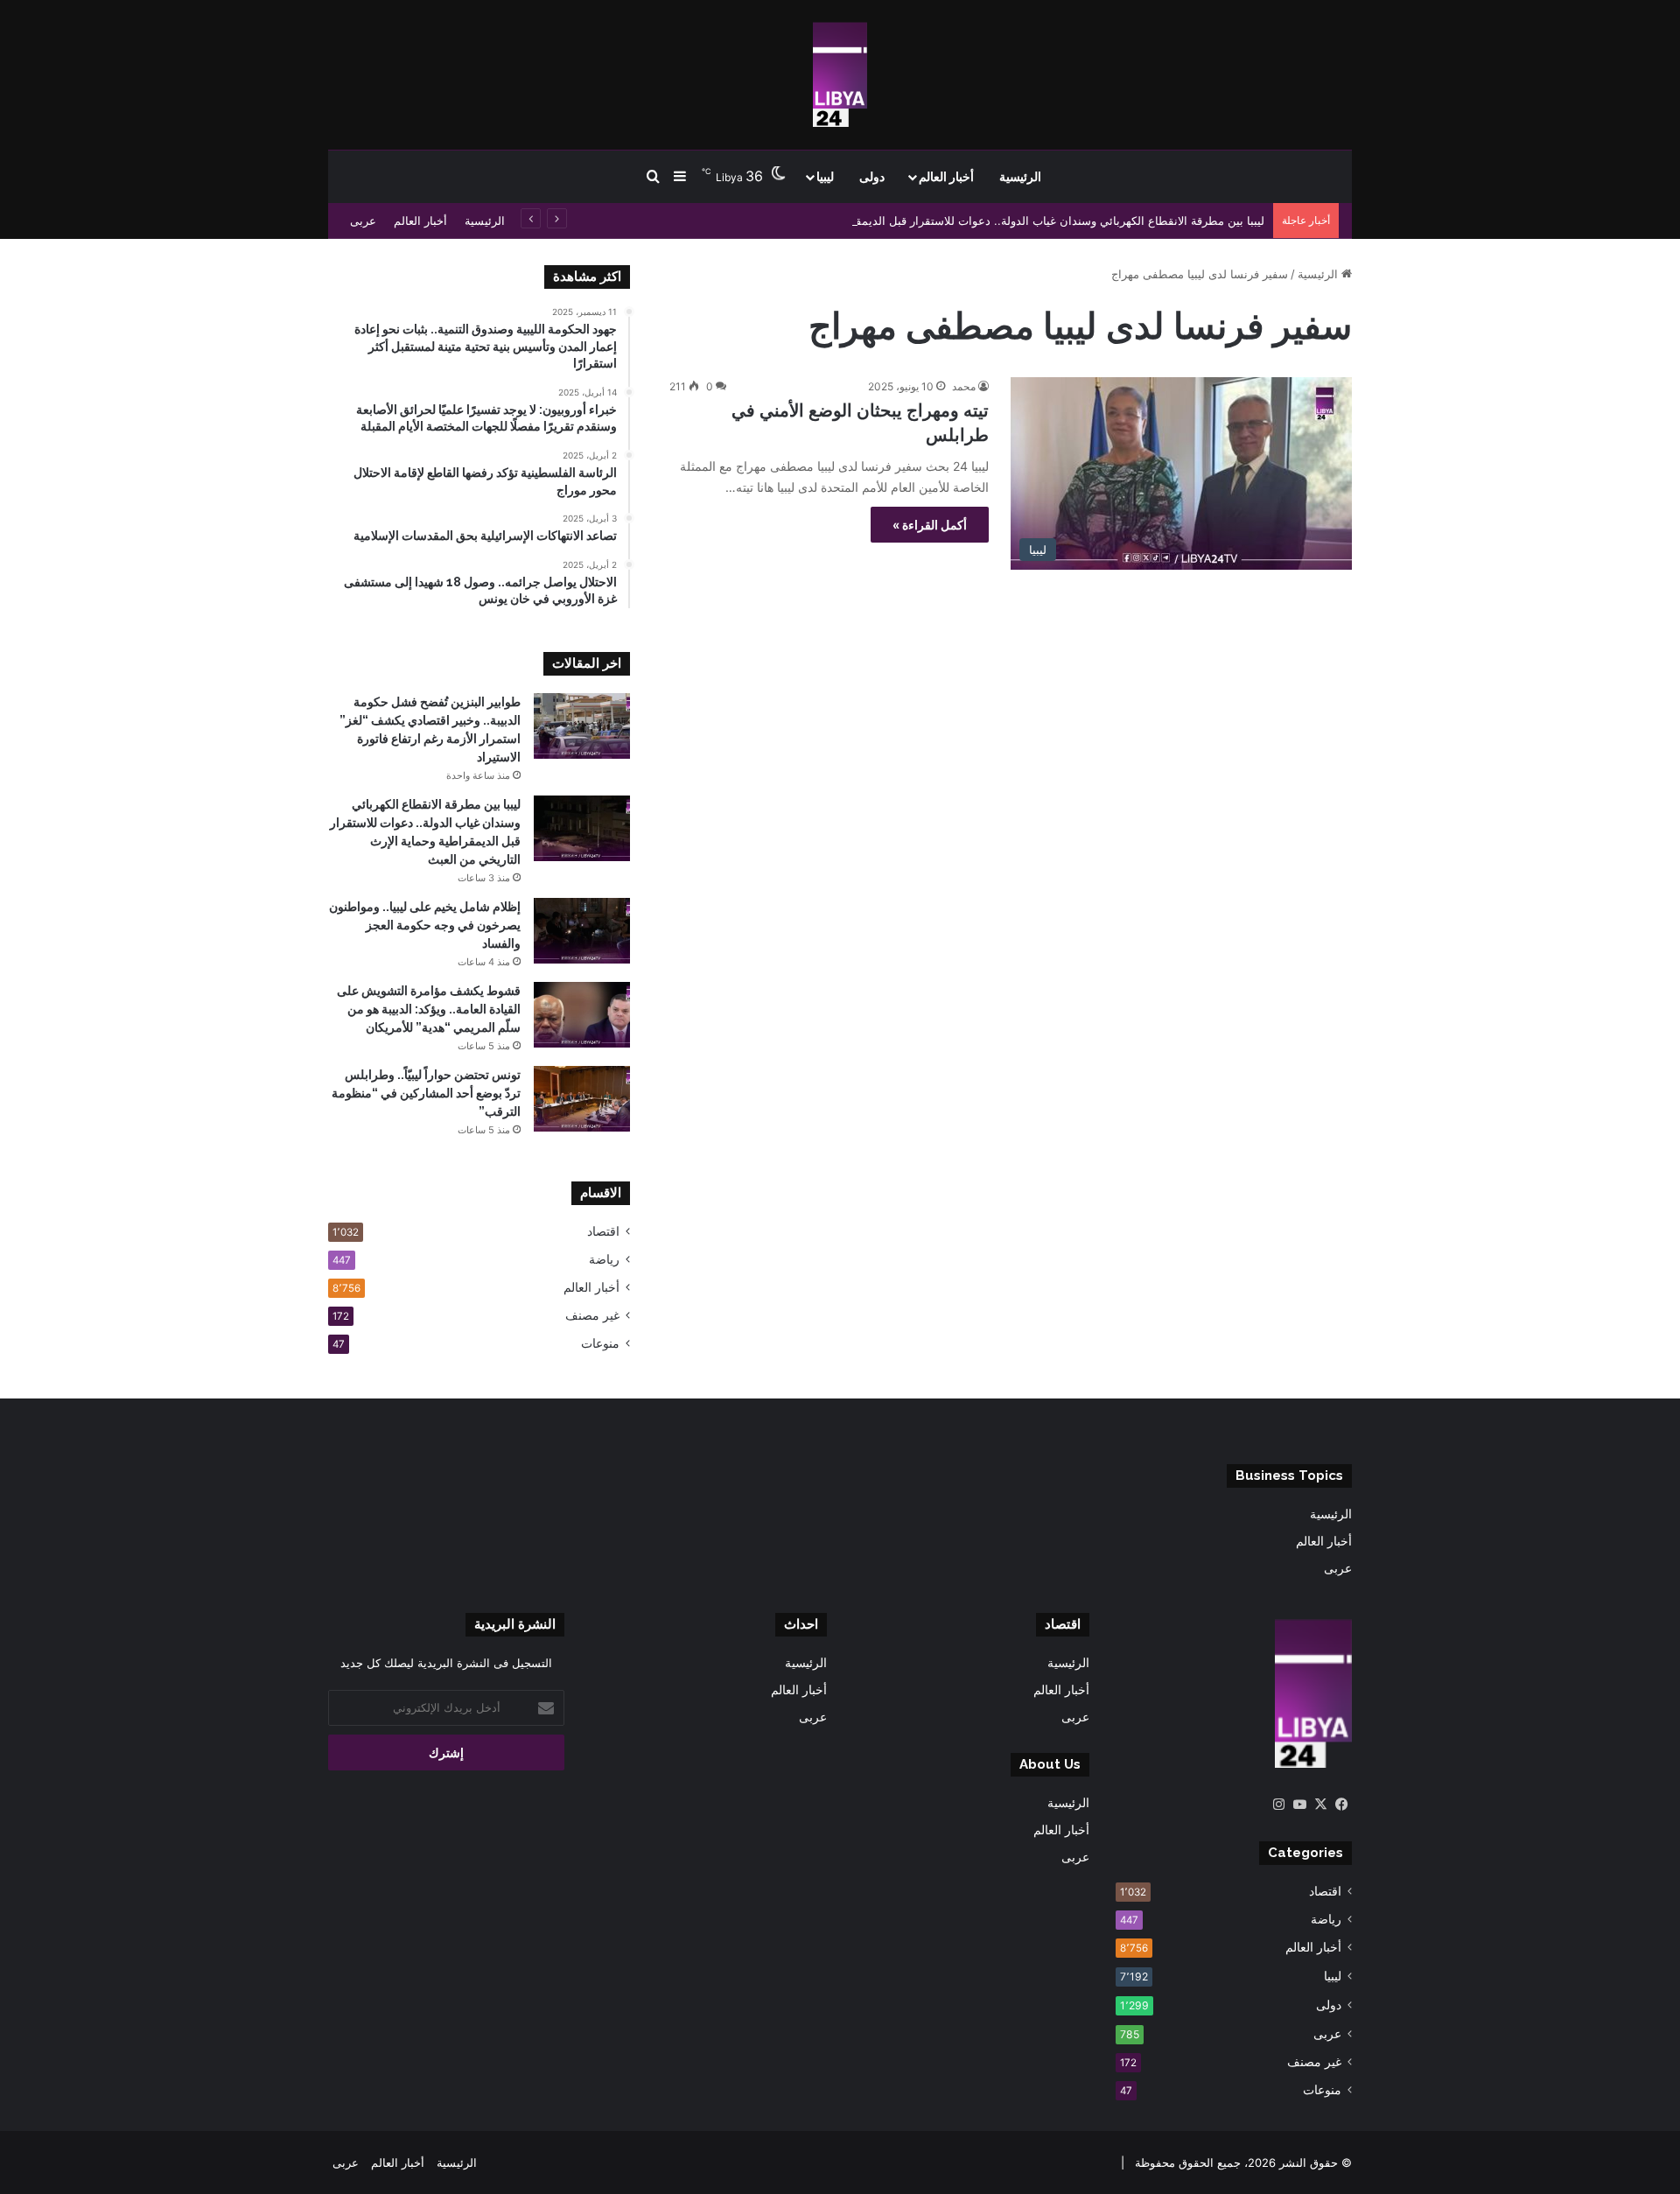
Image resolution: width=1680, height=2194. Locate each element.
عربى (363, 221)
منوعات (600, 1343)
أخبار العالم (946, 177)
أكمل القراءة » (930, 525)
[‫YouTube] (1299, 1805)
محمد (964, 386)
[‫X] (1320, 1805)
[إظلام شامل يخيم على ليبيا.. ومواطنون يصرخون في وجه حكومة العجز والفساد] (582, 931)
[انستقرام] (1278, 1805)
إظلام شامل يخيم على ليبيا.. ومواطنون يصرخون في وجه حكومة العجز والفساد (425, 925)
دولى (872, 177)
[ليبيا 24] (840, 74)
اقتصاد (603, 1231)
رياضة (604, 1259)
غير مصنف (592, 1315)
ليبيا (825, 177)
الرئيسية (1020, 177)
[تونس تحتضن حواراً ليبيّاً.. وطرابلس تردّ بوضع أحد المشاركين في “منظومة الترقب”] (582, 1099)
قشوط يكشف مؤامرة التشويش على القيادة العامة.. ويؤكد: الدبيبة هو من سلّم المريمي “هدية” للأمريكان (429, 1009)
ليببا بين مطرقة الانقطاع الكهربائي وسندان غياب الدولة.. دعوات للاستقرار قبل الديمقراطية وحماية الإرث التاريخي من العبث (968, 221)
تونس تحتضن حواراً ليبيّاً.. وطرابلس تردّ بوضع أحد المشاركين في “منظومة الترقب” (426, 1093)
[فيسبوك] (1341, 1805)
